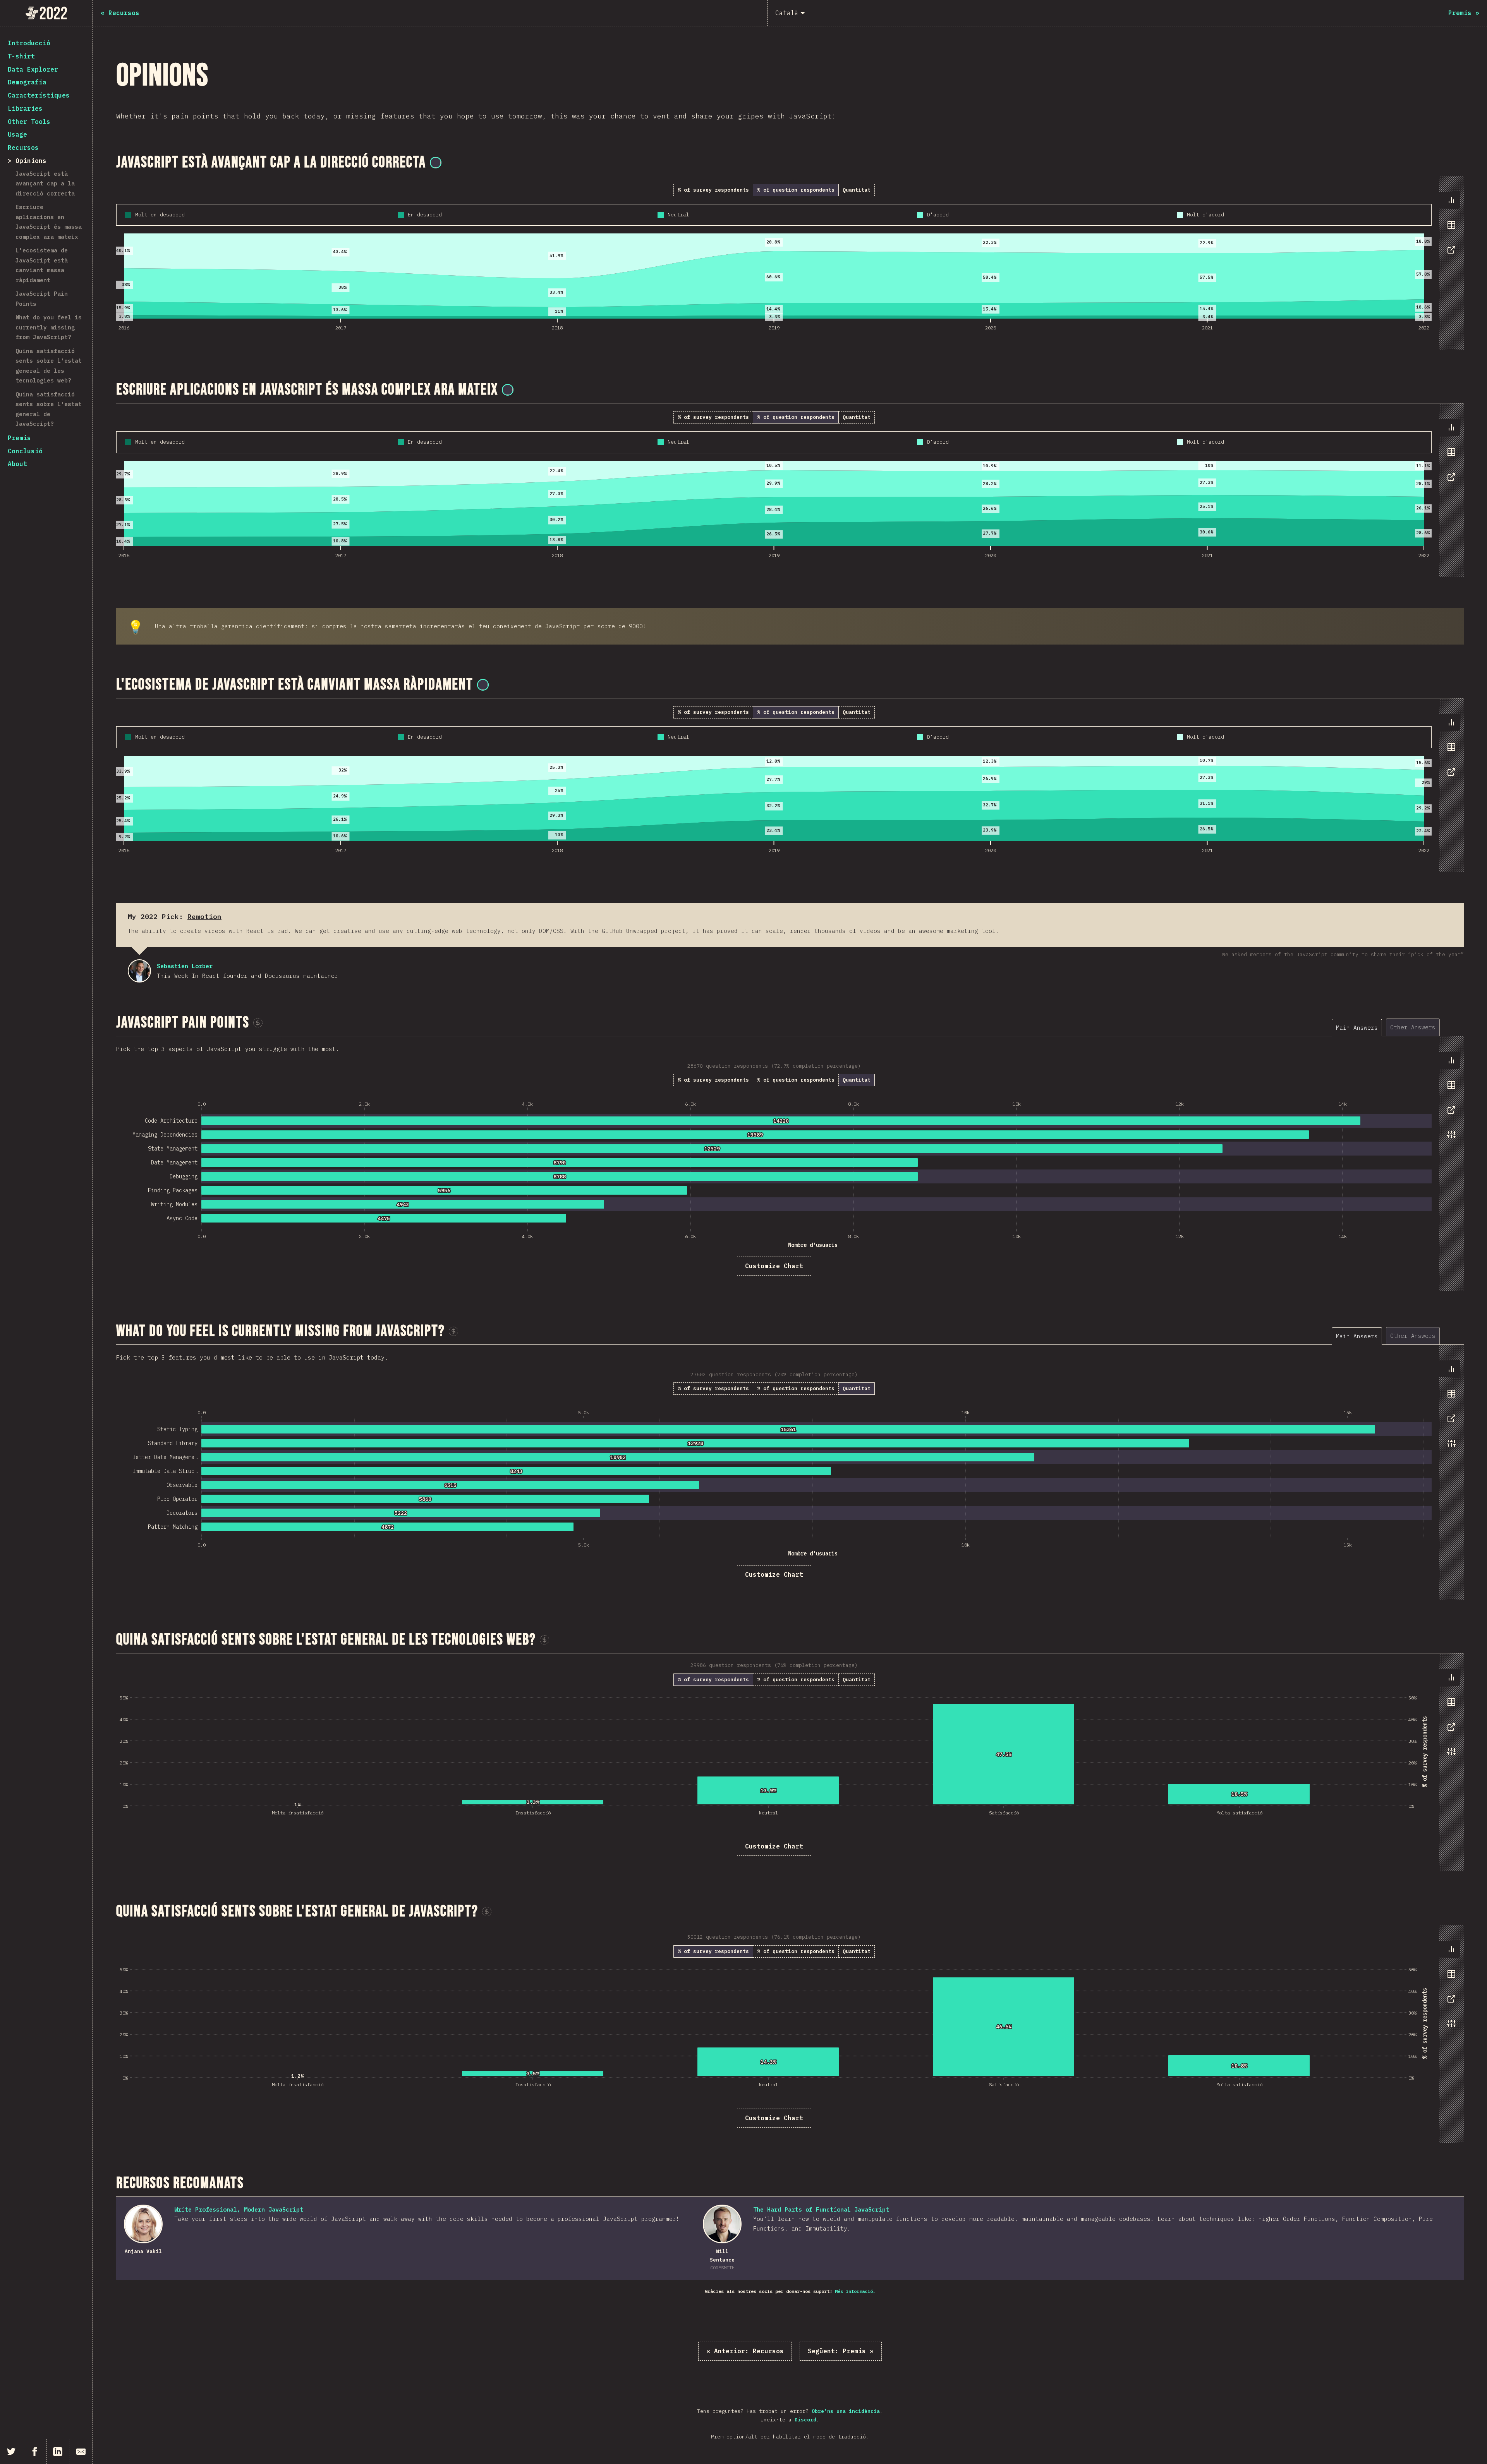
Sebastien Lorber (139, 971)
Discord (805, 2420)
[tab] (1451, 200)
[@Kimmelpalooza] (508, 390)
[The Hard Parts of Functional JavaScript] (722, 2224)
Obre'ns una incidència (846, 2411)
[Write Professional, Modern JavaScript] (143, 2224)
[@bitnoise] (436, 163)
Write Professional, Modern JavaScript (239, 2209)
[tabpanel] (790, 263)
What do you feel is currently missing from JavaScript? (49, 327)
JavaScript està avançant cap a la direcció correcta (45, 183)
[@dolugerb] (483, 685)
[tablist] (1450, 229)
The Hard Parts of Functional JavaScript (821, 2209)
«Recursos (745, 2351)
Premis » (841, 2351)
